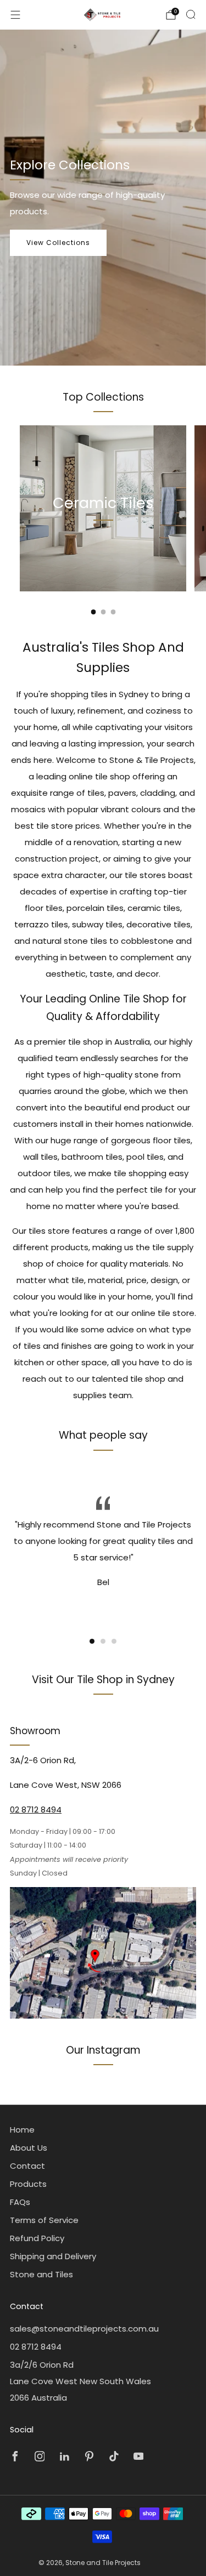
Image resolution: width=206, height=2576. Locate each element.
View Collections (58, 243)
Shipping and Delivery (53, 2256)
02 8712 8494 (36, 1810)
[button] (92, 1641)
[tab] (93, 612)
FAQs (20, 2202)
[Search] (191, 14)
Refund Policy (37, 2238)
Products (28, 2184)
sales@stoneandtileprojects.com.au (84, 2329)
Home (22, 2130)
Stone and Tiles (41, 2274)
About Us (29, 2148)
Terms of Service (44, 2220)
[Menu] (15, 15)
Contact (27, 2166)
